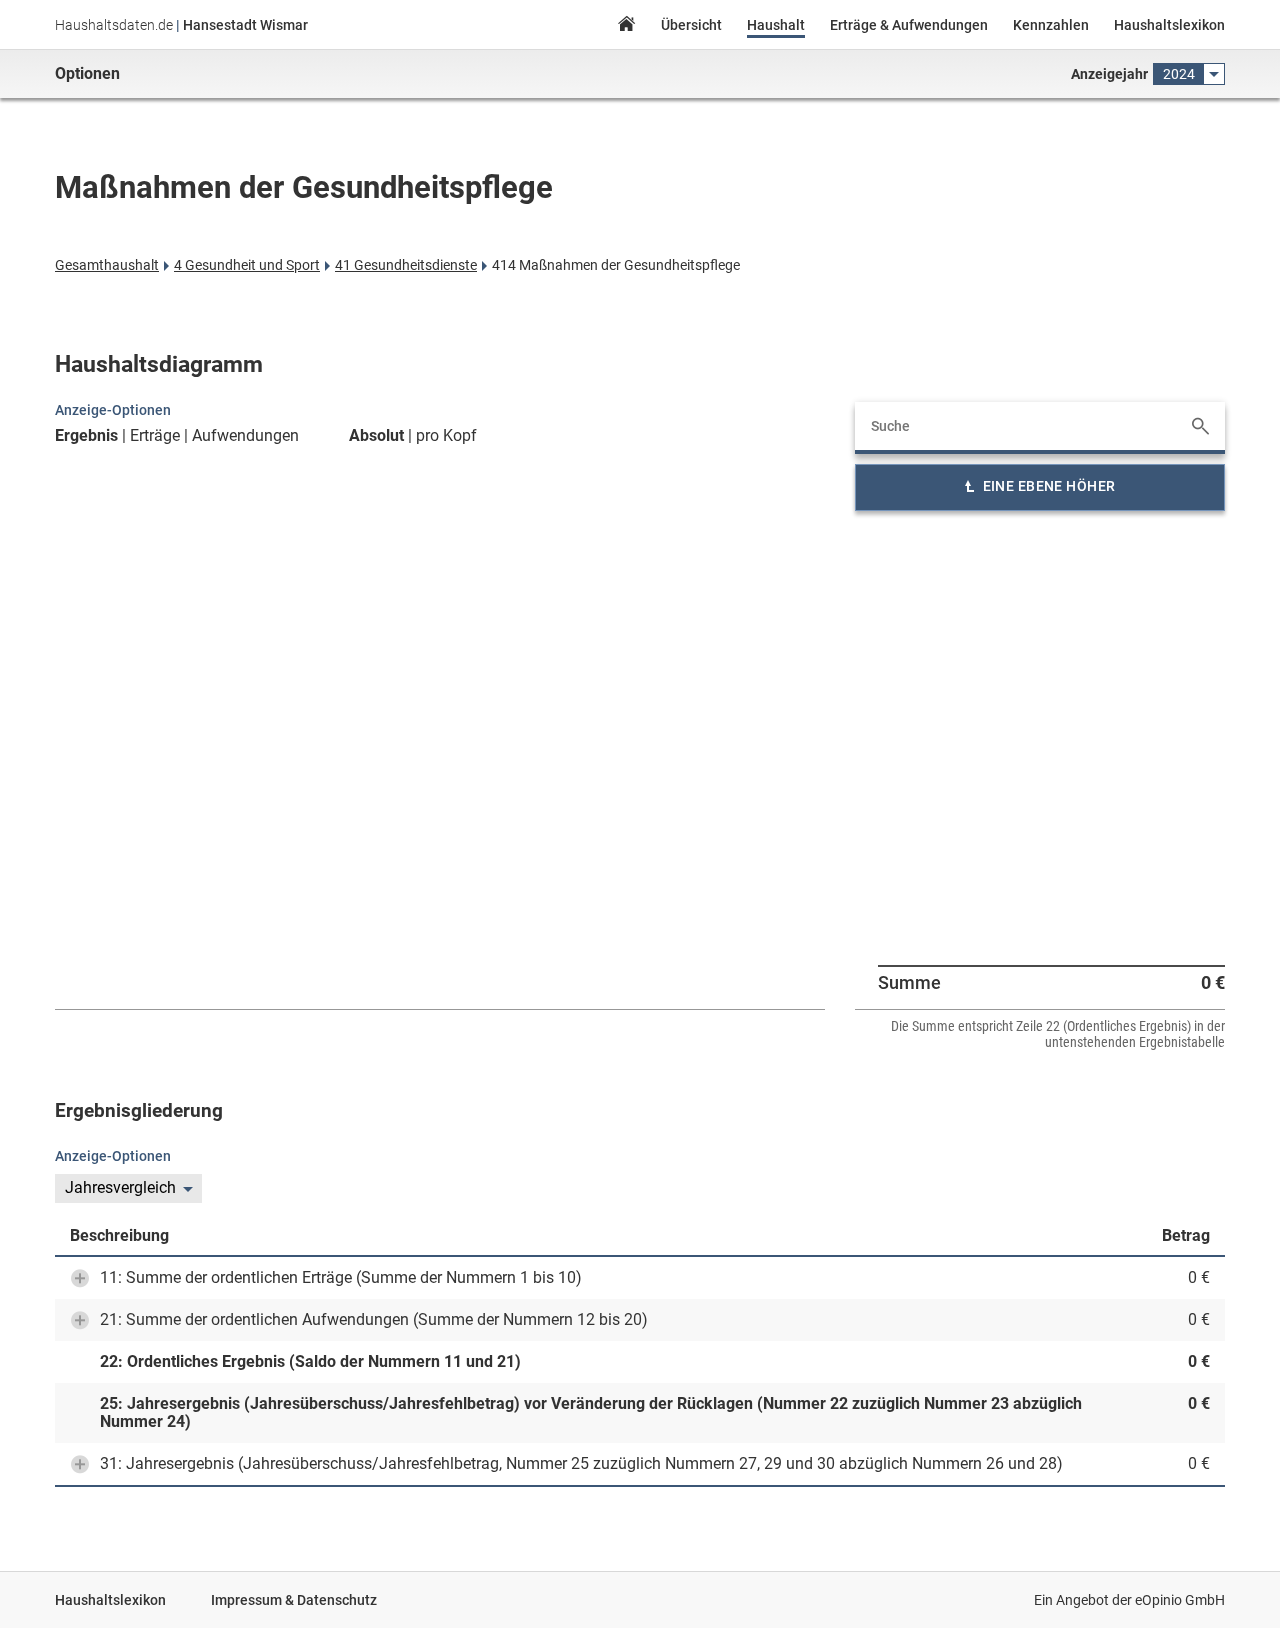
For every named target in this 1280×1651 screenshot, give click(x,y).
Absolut (376, 436)
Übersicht (691, 25)
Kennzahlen (1051, 25)
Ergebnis (86, 436)
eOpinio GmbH (1180, 1600)
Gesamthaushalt (107, 265)
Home (626, 26)
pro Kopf (446, 436)
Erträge (155, 436)
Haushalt (776, 25)
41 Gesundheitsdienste (406, 265)
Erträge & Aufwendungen (909, 25)
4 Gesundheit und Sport (247, 265)
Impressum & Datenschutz (294, 1600)
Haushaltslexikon (1169, 25)
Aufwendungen (245, 436)
